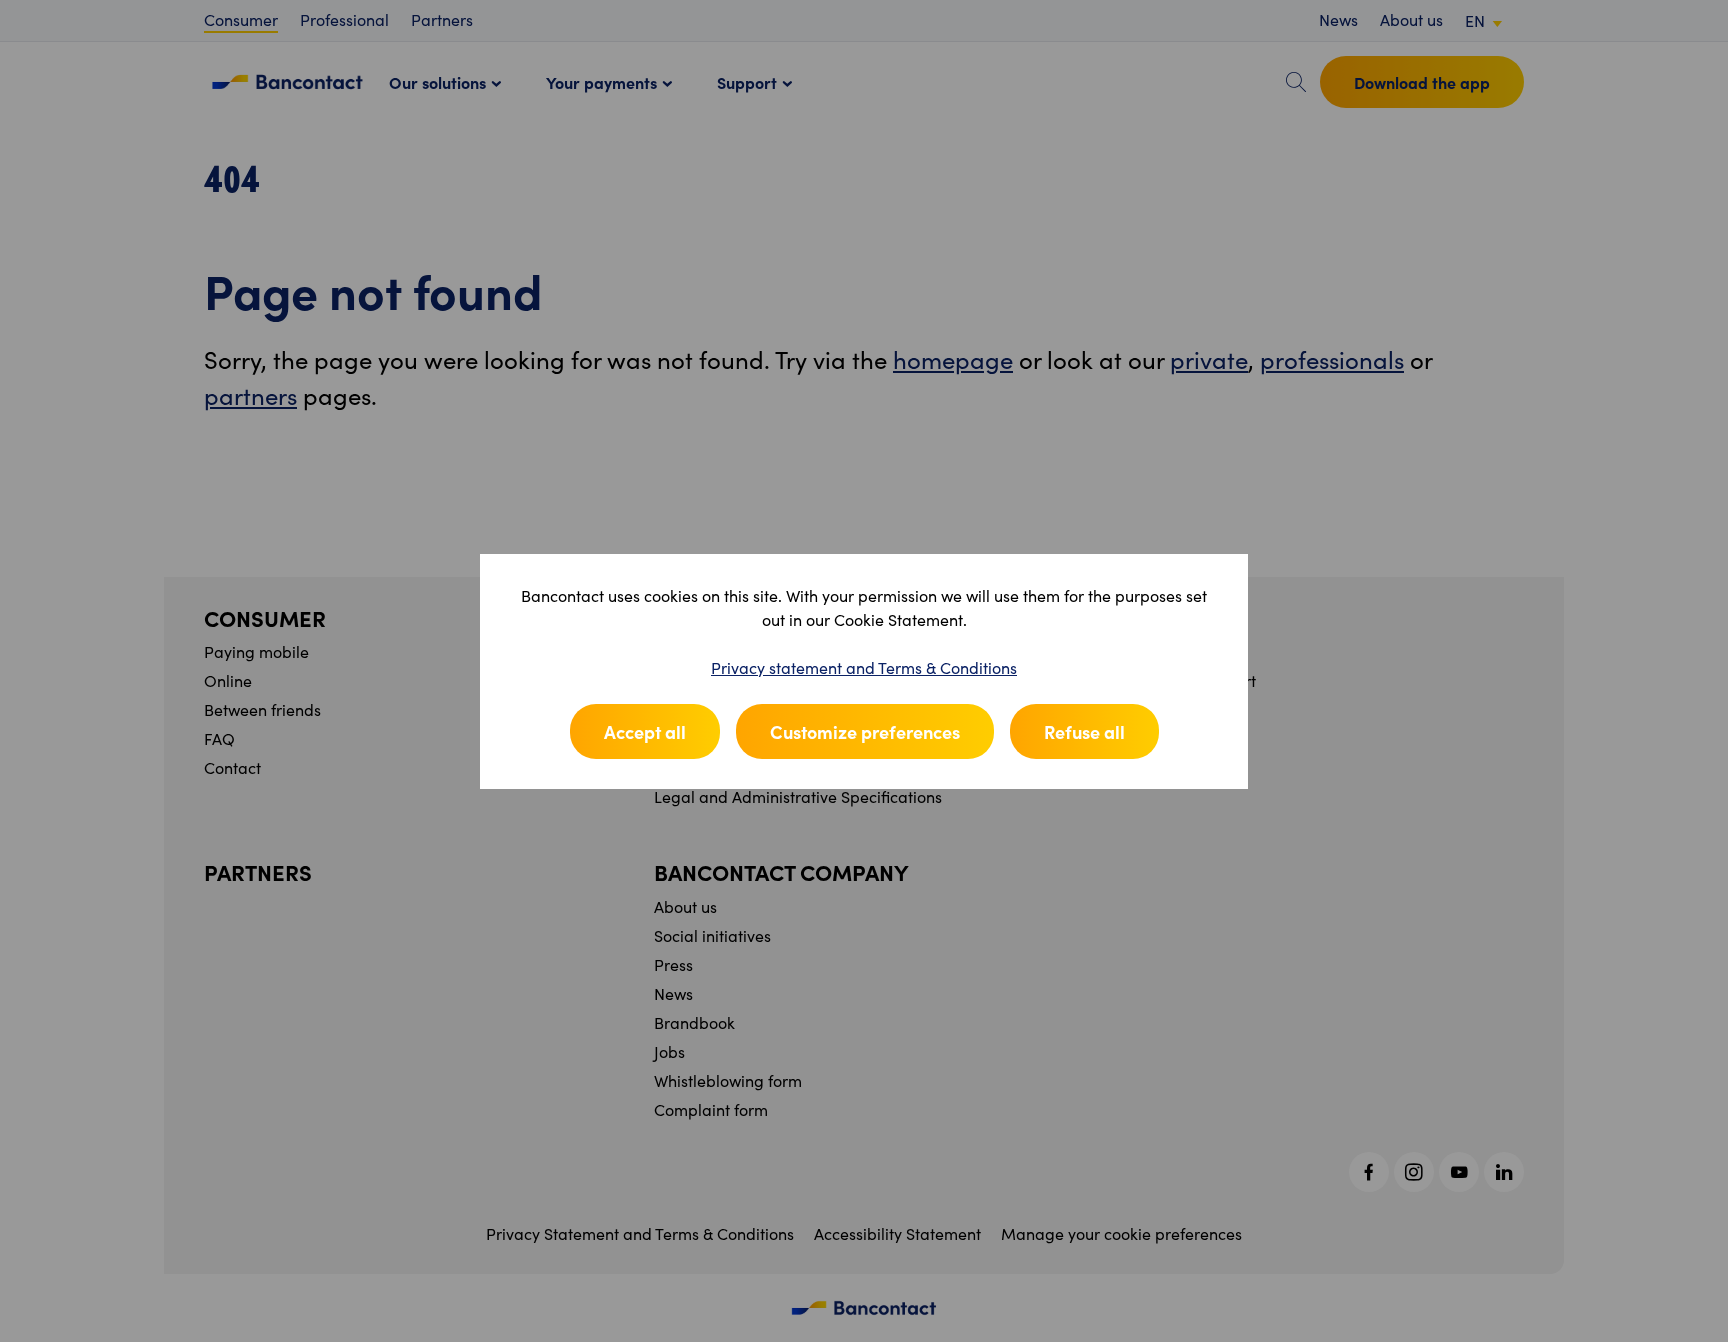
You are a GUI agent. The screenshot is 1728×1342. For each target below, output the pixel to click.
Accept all (645, 731)
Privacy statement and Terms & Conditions (864, 667)
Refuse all (1084, 731)
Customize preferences (865, 731)
